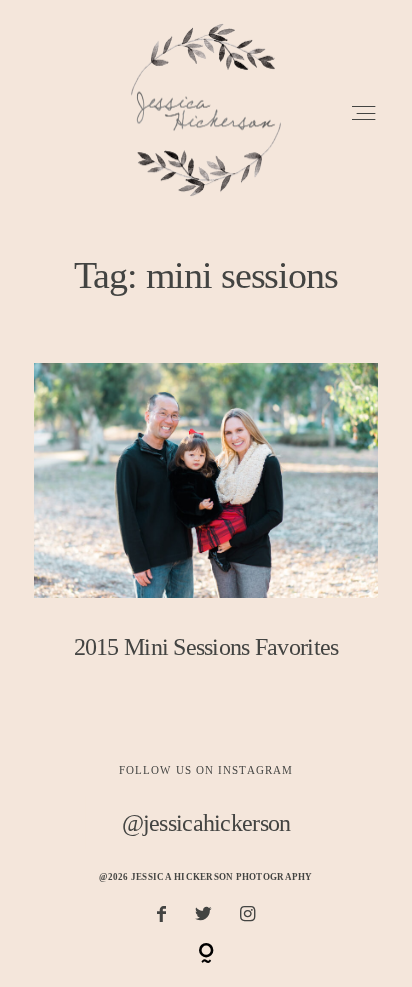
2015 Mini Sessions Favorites (206, 526)
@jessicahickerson (206, 822)
